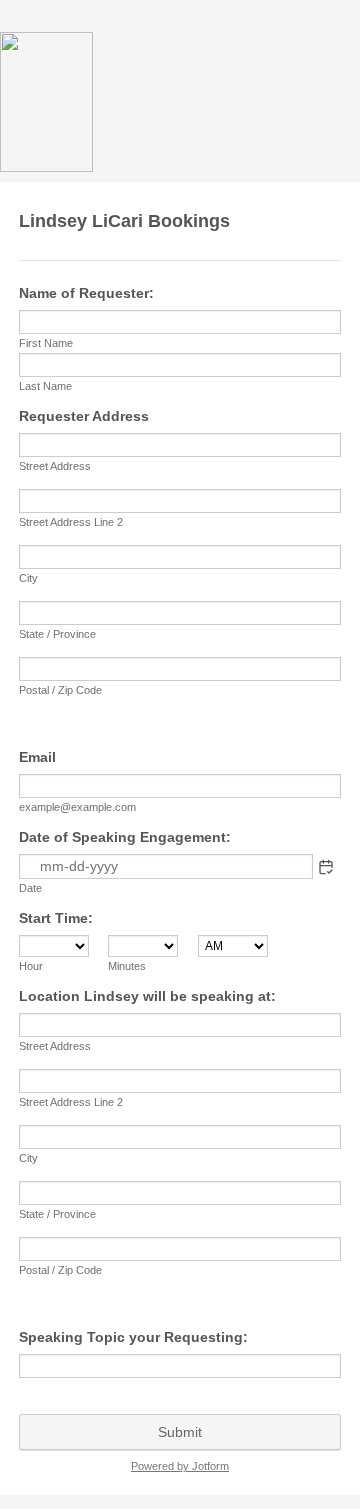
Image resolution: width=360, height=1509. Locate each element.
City (28, 578)
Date (30, 888)
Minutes (127, 966)
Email (37, 757)
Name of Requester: (86, 293)
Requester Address (84, 416)
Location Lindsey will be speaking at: (147, 996)
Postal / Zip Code (60, 690)
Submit (180, 1432)
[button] (326, 867)
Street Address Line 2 (71, 522)
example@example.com (77, 807)
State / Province (57, 634)
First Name (46, 343)
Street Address (55, 466)
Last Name (45, 386)
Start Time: (56, 918)
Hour (31, 966)
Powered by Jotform (180, 1466)
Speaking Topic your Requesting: (133, 1337)
